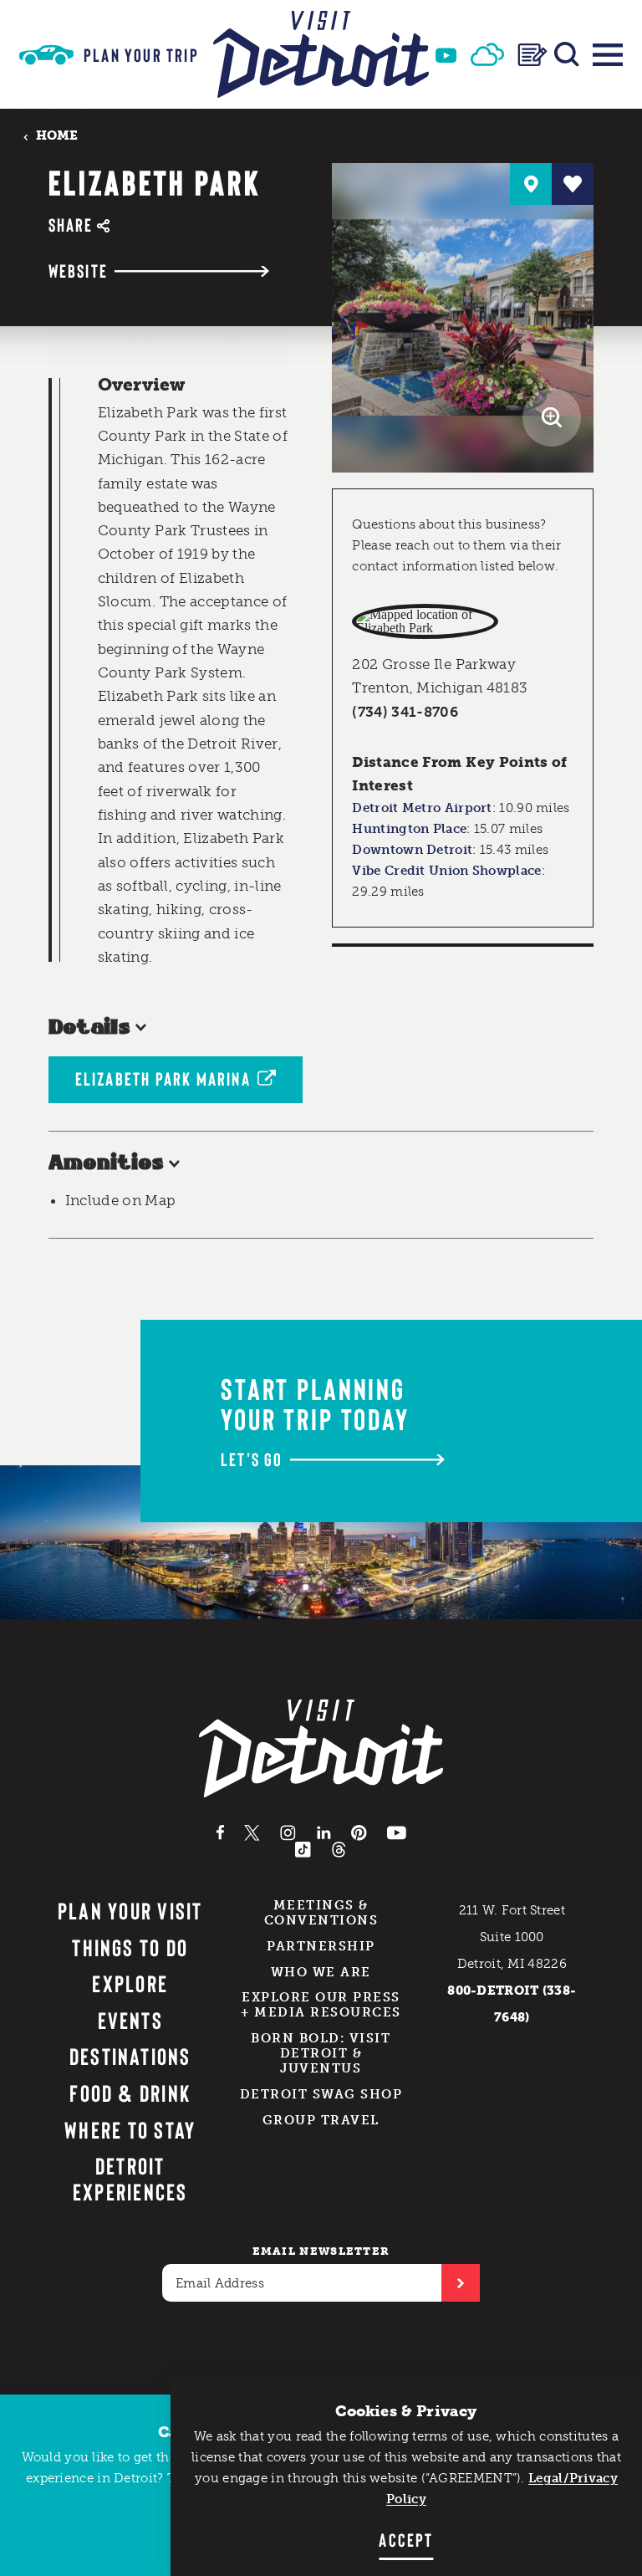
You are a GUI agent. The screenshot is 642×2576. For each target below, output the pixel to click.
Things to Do (130, 1947)
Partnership (321, 1946)
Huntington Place (409, 829)
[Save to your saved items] (573, 184)
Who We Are (321, 1972)
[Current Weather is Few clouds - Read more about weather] (487, 54)
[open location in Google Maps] (425, 621)
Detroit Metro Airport (422, 808)
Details (90, 1028)
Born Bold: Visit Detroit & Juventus (321, 2053)
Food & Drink (130, 2093)
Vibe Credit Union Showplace (446, 871)
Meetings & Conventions (321, 1913)
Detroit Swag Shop (321, 2094)
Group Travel (321, 2120)
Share (71, 225)
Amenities (106, 1163)
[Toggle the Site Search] (567, 54)
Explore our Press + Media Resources (321, 2005)
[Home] (321, 54)
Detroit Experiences (130, 2178)
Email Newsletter (321, 2251)
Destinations (130, 2056)
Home (57, 136)
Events (130, 2020)
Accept (406, 2539)
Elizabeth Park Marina (163, 1078)
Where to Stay (130, 2129)
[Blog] (532, 55)
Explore (130, 1983)
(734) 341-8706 (405, 712)
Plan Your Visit (130, 1910)
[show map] (531, 184)
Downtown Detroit (412, 850)
